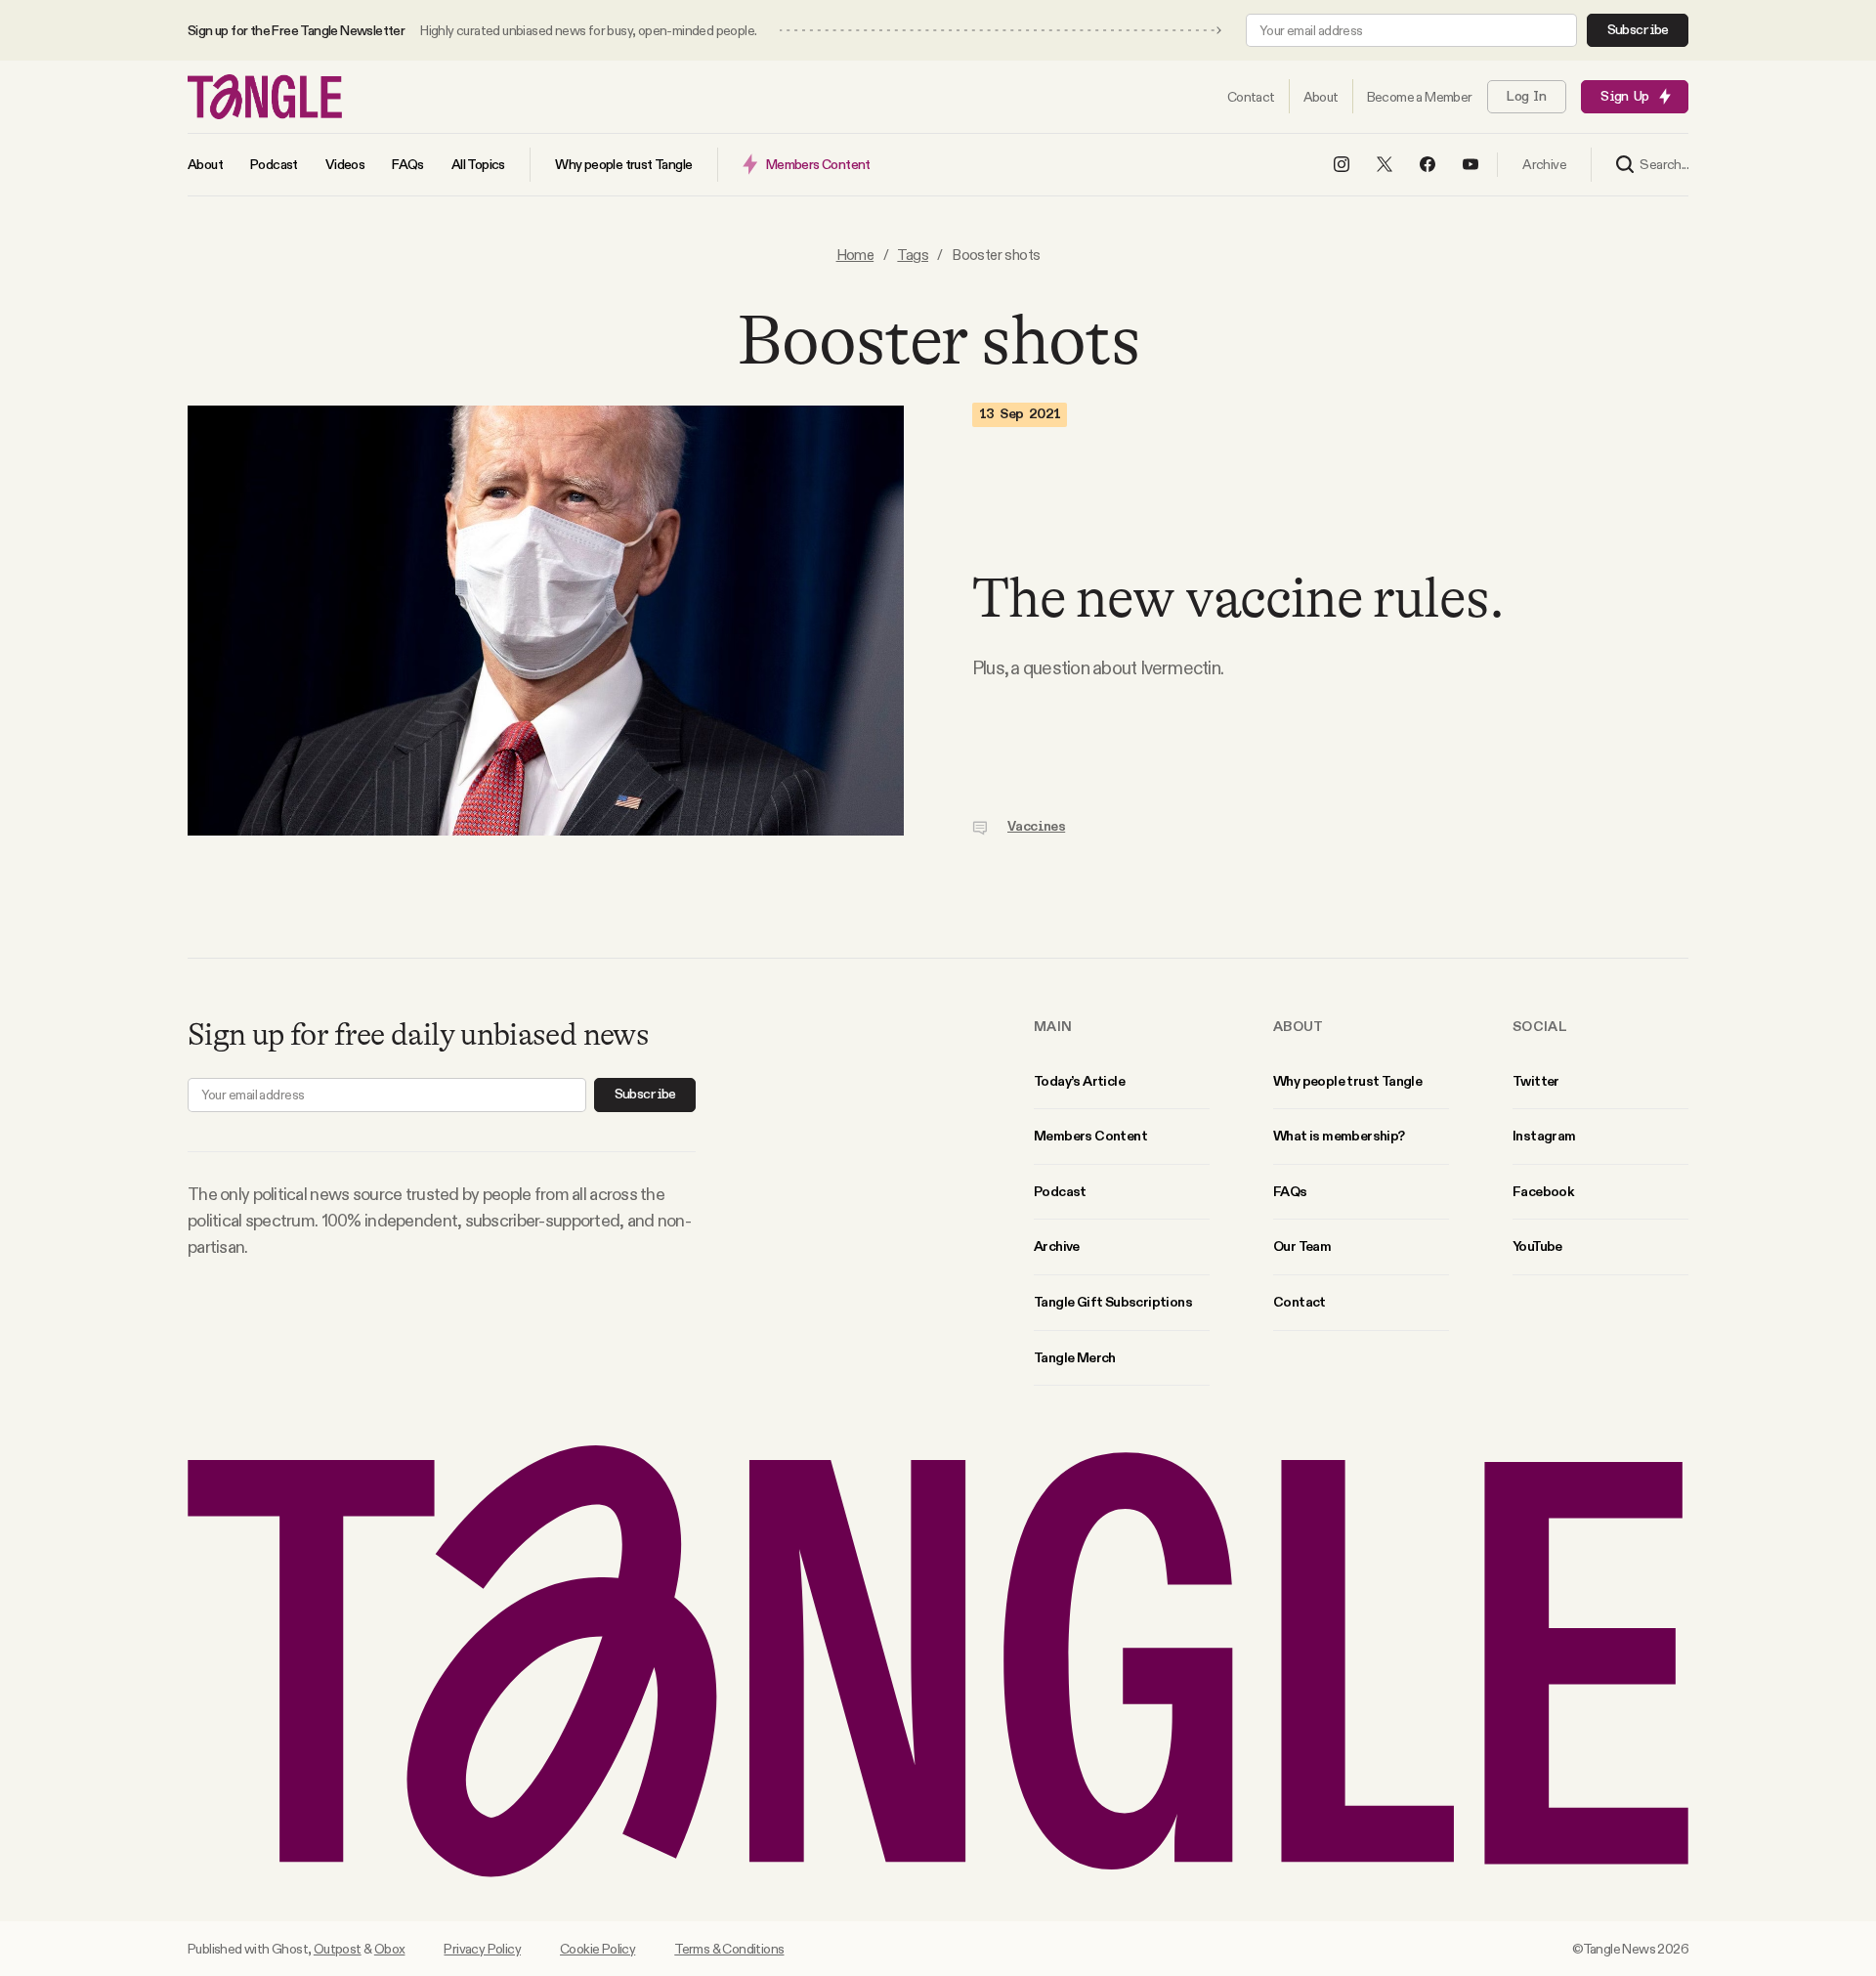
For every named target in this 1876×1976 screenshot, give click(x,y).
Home (855, 255)
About (1299, 1026)
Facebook (1543, 1191)
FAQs (1290, 1191)
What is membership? (1339, 1136)
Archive (1057, 1246)
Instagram (1544, 1136)
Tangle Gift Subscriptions (1113, 1302)
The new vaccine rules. (1237, 598)
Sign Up (1624, 97)
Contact (1300, 1302)
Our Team (1302, 1246)
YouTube (1537, 1246)
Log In (1526, 97)
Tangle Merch (1075, 1357)
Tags (913, 255)
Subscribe (1638, 30)
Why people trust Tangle (1347, 1081)
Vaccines (1036, 827)
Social (1540, 1026)
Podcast (1060, 1191)
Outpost (338, 1949)
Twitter (1536, 1081)
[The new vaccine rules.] (546, 621)
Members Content (1090, 1136)
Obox (390, 1949)
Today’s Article (1079, 1081)
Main (1053, 1026)
